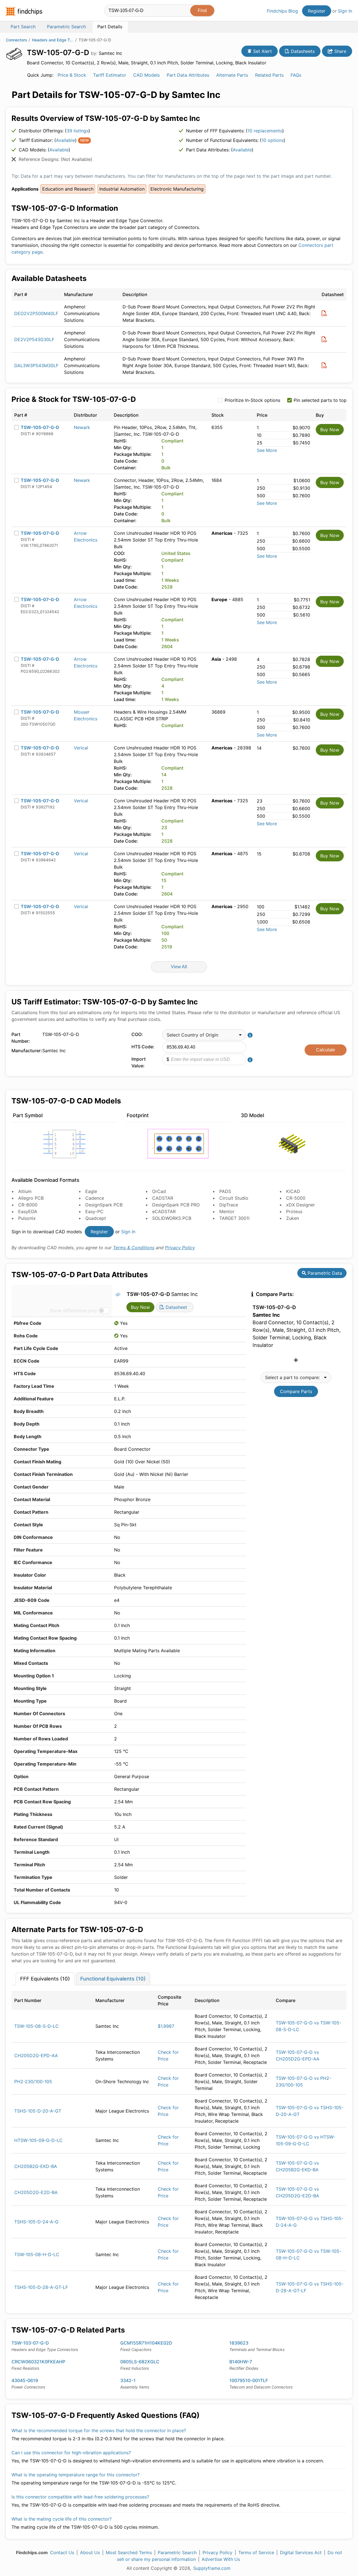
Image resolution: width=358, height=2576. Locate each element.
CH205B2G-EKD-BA (36, 2166)
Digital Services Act (301, 2552)
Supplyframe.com (212, 2568)
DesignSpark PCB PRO (176, 1205)
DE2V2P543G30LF (34, 339)
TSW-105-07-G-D (40, 427)
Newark (82, 427)
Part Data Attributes (188, 75)
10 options (273, 140)
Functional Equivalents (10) (113, 1979)
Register (317, 11)
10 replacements (265, 131)
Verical (81, 748)
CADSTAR (163, 1198)
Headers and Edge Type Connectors (53, 40)
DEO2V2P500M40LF (36, 313)
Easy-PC (94, 1211)
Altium (25, 1191)
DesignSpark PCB (104, 1205)
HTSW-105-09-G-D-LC (38, 2140)
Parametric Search (177, 2552)
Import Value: (139, 1062)
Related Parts (269, 75)
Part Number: (21, 1038)
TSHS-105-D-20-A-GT (38, 2111)
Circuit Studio (234, 1198)
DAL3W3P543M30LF (36, 365)
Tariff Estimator (110, 75)
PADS (225, 1191)
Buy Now (330, 430)
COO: (137, 1034)
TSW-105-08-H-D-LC (37, 2254)
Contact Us (62, 2552)
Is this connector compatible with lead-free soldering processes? (80, 2497)
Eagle (91, 1191)
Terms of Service (256, 2552)
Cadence (95, 1198)
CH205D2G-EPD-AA (36, 2055)
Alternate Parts (232, 75)
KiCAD (293, 1191)
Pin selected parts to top (320, 400)
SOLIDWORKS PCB (172, 1218)
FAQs (296, 75)
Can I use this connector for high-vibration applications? (71, 2453)
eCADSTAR (164, 1211)
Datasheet (176, 1307)
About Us (90, 2552)
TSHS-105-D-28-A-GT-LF (41, 2287)
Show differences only (73, 1311)
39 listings (77, 131)
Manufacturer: (25, 1051)
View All (179, 967)
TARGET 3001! (234, 1218)
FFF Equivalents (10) (45, 1979)
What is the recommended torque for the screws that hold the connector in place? (99, 2430)
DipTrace (229, 1205)
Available (65, 140)
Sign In (345, 11)
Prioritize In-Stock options (252, 400)
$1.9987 (166, 2026)
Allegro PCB (31, 1198)
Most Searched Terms (129, 2552)
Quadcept (96, 1218)
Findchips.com (24, 11)
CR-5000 (296, 1198)
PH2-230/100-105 (33, 2082)
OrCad (159, 1191)
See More (267, 450)
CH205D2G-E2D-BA (36, 2192)
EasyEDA (28, 1211)
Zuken (293, 1218)
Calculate (326, 1050)
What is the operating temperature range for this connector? (76, 2475)
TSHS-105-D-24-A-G (36, 2222)
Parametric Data (324, 1273)
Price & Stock (72, 75)
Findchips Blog (282, 11)
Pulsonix (27, 1218)
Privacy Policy (180, 1248)
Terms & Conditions (134, 1248)
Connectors (17, 40)
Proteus (294, 1211)
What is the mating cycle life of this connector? (62, 2519)
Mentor (227, 1211)
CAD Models (146, 75)
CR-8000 (28, 1205)
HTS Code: (143, 1047)
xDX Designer (301, 1205)
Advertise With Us (221, 2559)
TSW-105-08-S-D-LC (36, 2026)
